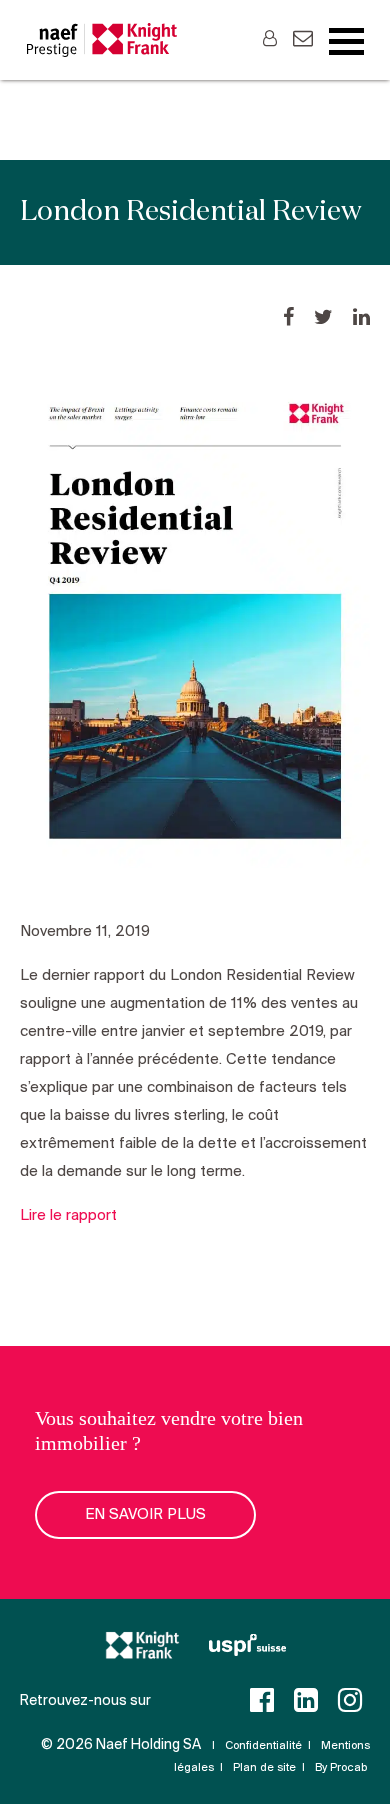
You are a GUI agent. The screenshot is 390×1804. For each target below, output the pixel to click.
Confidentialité (263, 1746)
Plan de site (264, 1768)
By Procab (341, 1768)
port (102, 1216)
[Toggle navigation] (346, 42)
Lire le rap (54, 1216)
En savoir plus (145, 1515)
